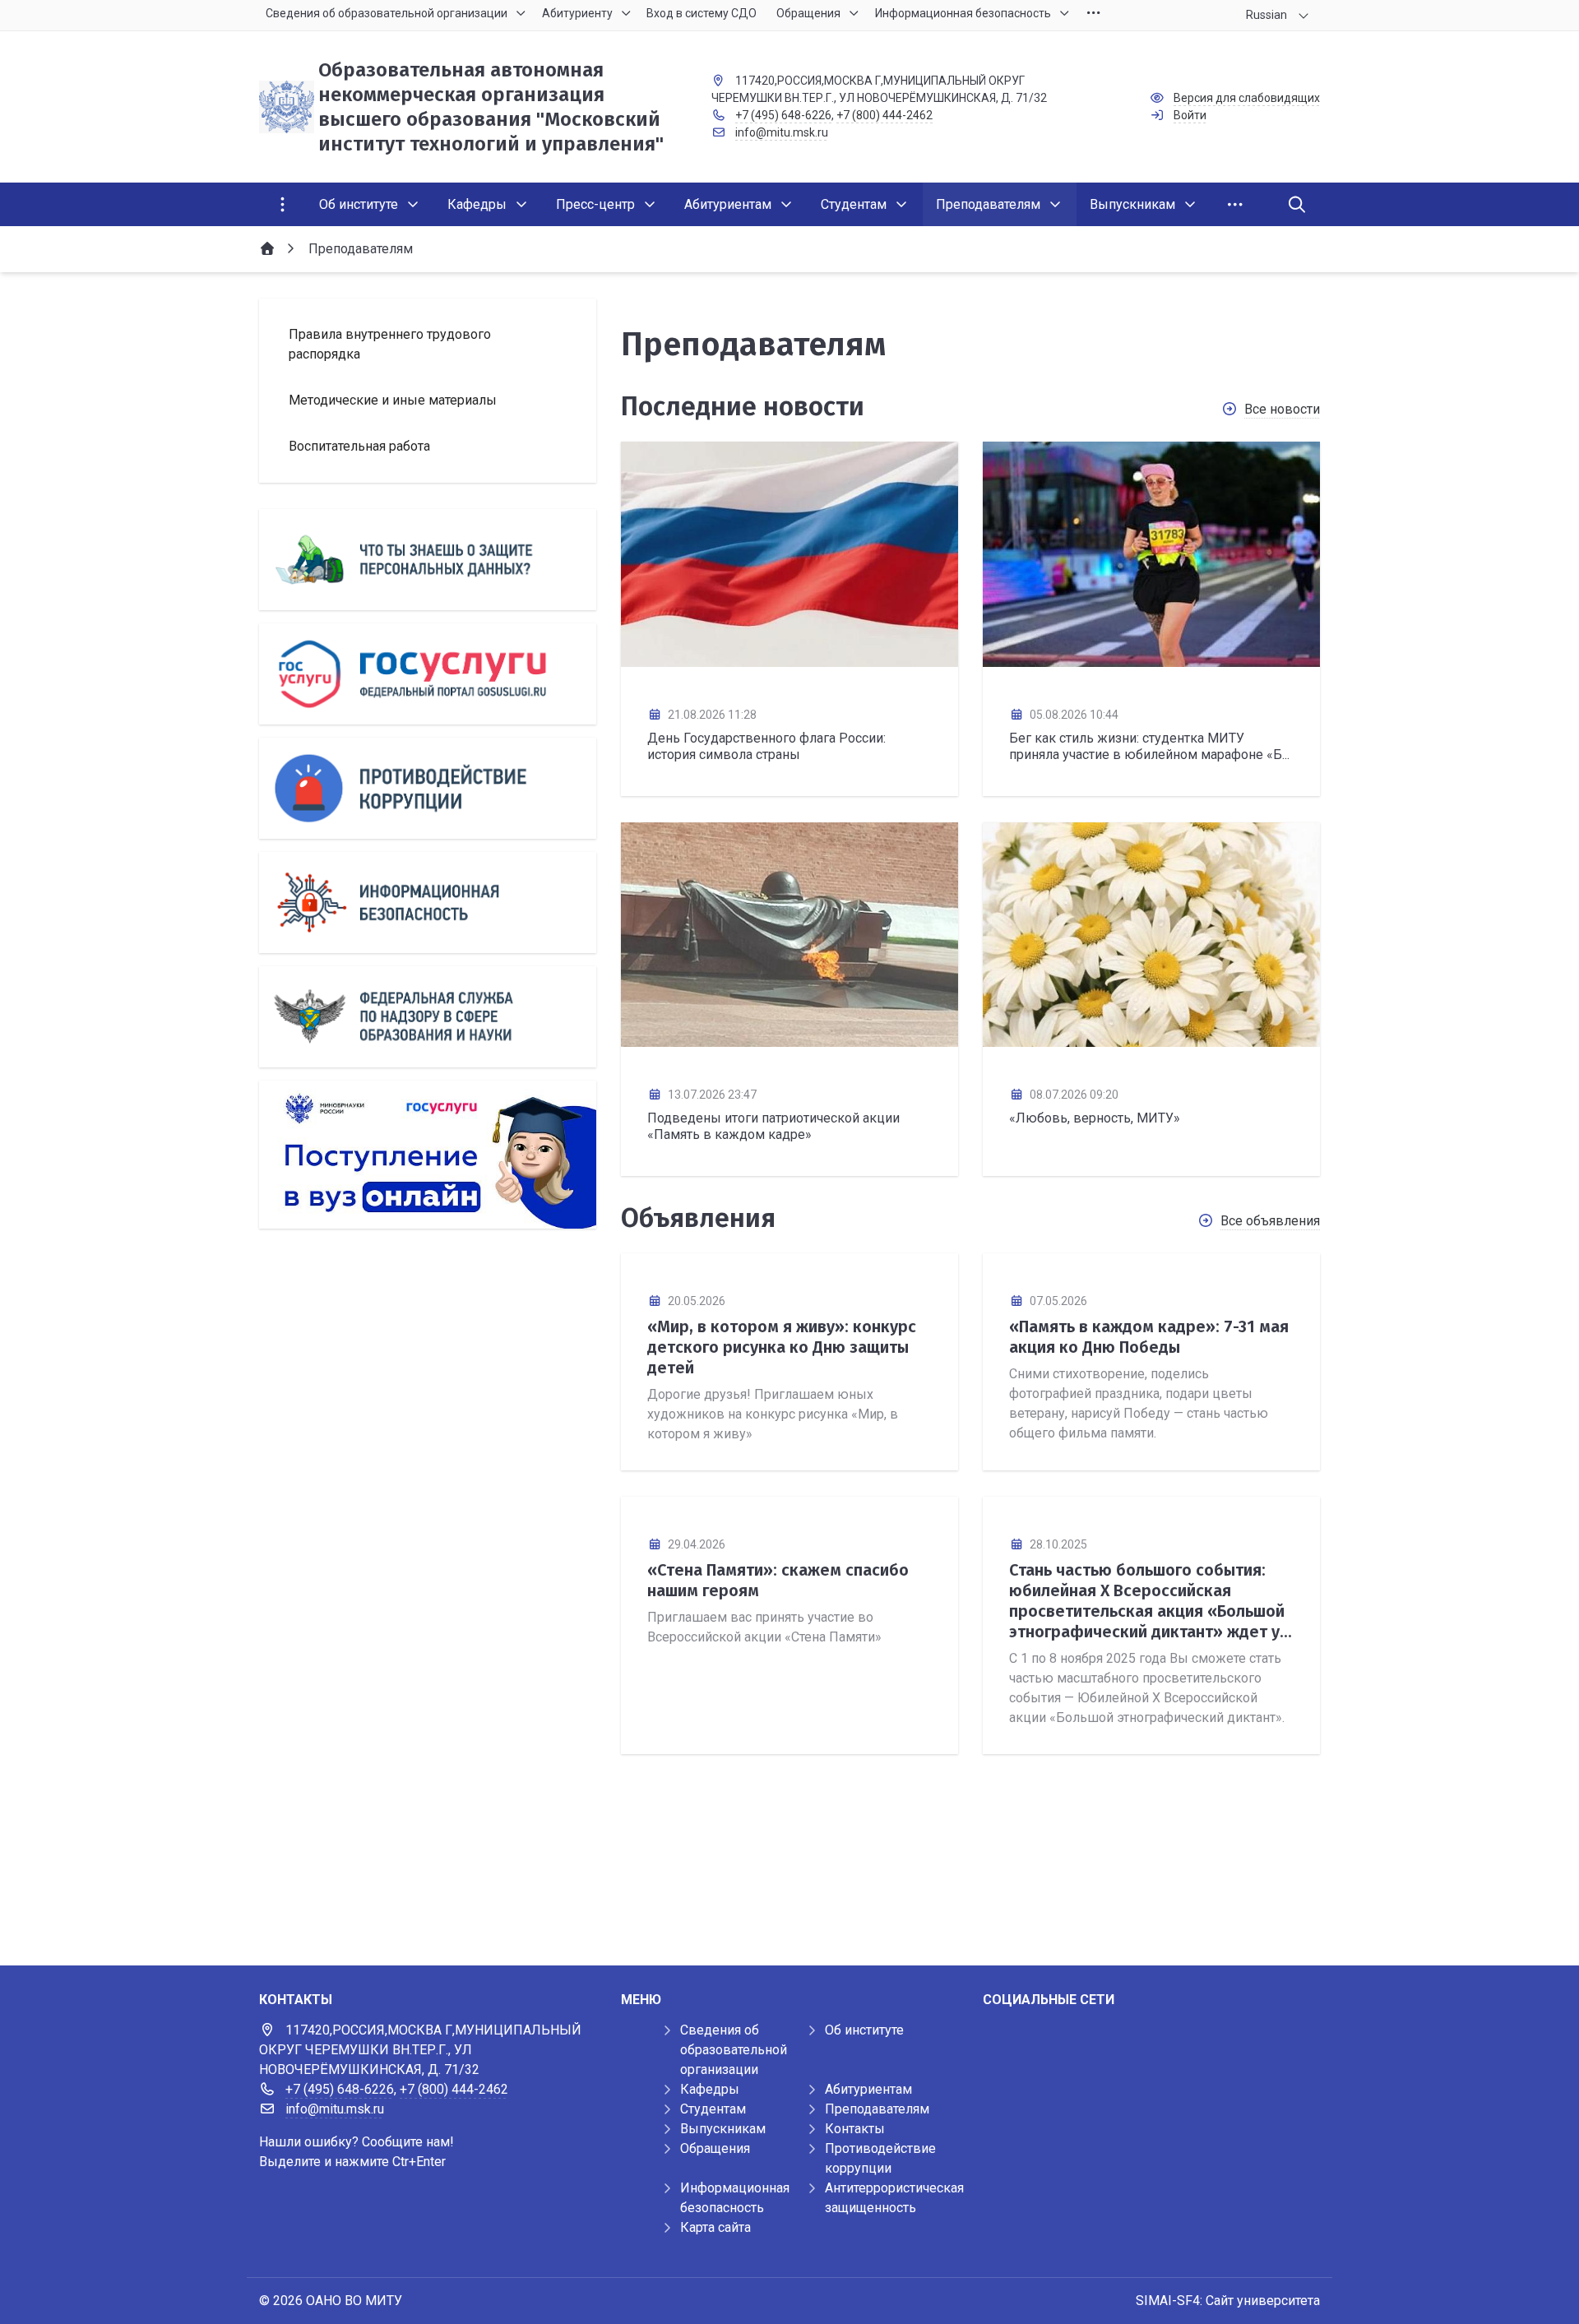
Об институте (864, 2030)
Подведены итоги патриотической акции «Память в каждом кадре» (773, 1126)
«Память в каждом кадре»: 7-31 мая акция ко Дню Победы (1149, 1337)
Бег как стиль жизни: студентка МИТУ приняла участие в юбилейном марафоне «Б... (1149, 746)
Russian (1266, 15)
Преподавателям (877, 2109)
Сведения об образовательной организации (734, 2050)
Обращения (715, 2148)
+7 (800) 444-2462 (884, 115)
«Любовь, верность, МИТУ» (1095, 1118)
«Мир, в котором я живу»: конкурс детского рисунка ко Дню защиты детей (782, 1347)
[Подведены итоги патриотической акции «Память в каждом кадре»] (789, 935)
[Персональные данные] (428, 560)
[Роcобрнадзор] (428, 1017)
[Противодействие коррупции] (428, 788)
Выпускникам (723, 2129)
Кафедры (710, 2089)
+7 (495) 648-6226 (783, 115)
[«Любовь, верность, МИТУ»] (1151, 935)
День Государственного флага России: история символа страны (766, 746)
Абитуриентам (868, 2089)
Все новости (1282, 409)
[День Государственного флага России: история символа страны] (789, 554)
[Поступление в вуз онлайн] (428, 1155)
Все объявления (1270, 1221)
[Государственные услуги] (428, 674)
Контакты (855, 2129)
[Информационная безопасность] (428, 903)
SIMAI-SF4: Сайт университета (1228, 2301)
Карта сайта (715, 2227)
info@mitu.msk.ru (782, 132)
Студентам (713, 2109)
